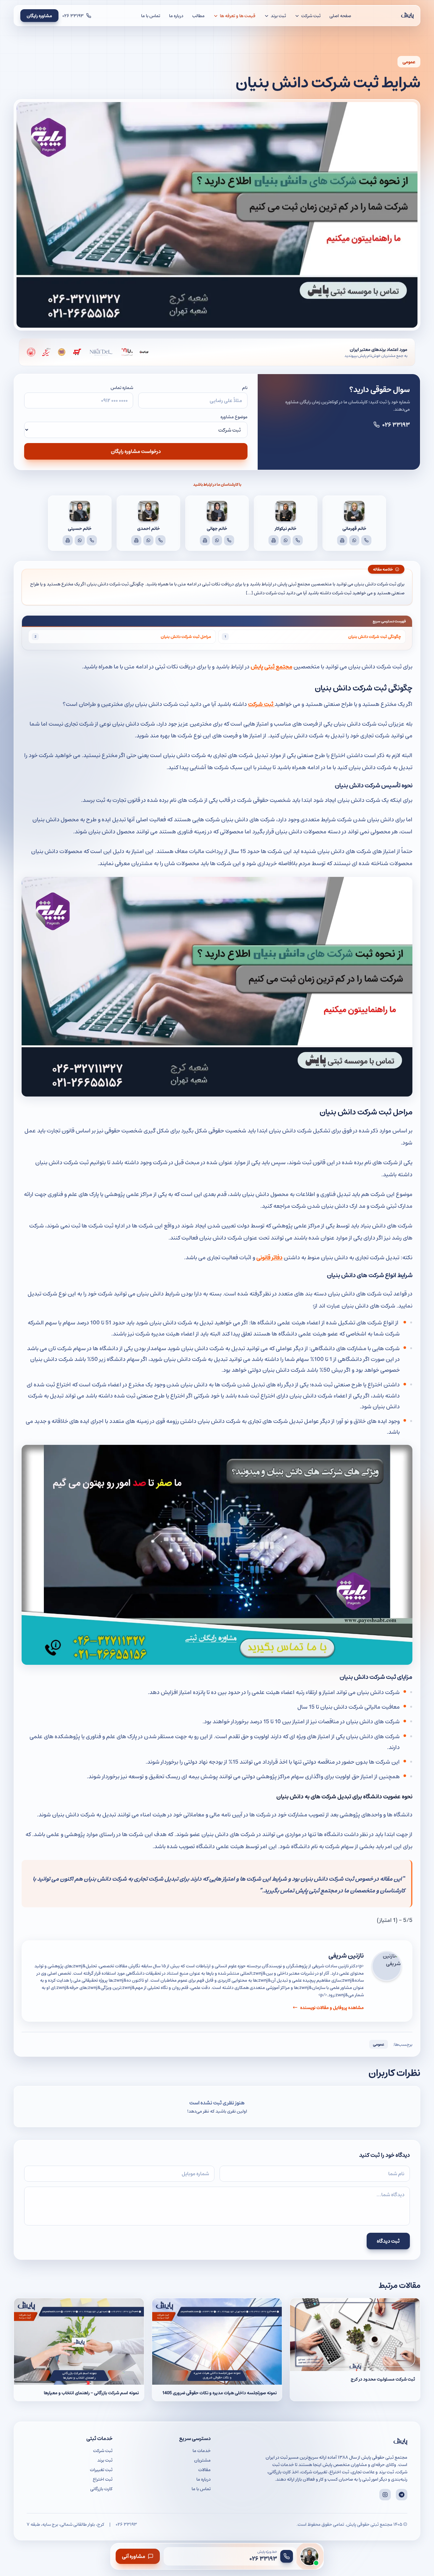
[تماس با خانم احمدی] (160, 540)
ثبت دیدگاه (388, 2241)
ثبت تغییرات (101, 2470)
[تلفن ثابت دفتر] (342, 540)
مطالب (198, 16)
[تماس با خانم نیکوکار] (298, 540)
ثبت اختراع (103, 2479)
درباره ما (176, 16)
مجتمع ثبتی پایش (271, 666)
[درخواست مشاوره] (309, 2556)
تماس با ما (151, 16)
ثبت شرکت (261, 704)
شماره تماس (122, 387)
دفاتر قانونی (269, 1257)
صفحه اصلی (340, 16)
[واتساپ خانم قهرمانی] (354, 540)
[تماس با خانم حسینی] (92, 540)
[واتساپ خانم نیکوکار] (286, 540)
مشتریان (202, 2460)
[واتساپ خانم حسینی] (80, 540)
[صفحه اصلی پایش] (407, 16)
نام (245, 387)
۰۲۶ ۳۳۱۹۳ (396, 424)
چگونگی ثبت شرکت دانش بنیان (375, 636)
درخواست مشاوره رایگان (136, 451)
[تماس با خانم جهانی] (229, 540)
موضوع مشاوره (234, 417)
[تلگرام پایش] (402, 2495)
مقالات (204, 2470)
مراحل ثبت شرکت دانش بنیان (186, 636)
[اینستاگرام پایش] (385, 2495)
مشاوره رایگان (39, 16)
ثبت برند (105, 2460)
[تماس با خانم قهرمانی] (366, 540)
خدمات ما (202, 2450)
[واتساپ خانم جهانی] (217, 540)
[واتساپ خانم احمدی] (148, 540)
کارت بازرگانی (101, 2489)
